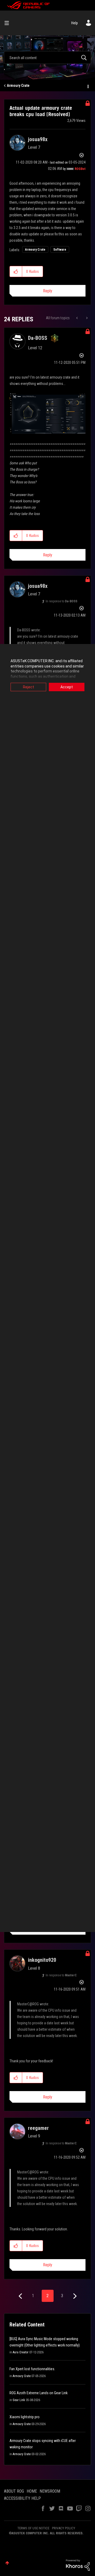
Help (75, 23)
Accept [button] (67, 687)
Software (60, 250)
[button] (16, 271)
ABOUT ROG (14, 2491)
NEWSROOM (50, 2491)
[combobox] (47, 58)
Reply (48, 291)
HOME (32, 2491)
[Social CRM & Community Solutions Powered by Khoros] (78, 2565)
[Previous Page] (21, 2296)
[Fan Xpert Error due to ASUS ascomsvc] (77, 318)
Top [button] (7, 2563)
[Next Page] (74, 2296)
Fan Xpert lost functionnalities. (32, 2369)
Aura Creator (21, 2352)
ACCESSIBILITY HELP (22, 2498)
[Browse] (9, 23)
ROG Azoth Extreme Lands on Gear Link (39, 2393)
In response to (61, 601)
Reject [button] (28, 687)
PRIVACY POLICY (64, 2528)
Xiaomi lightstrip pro (25, 2417)
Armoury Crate (18, 85)
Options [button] (88, 86)
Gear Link (19, 2400)
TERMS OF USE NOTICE (33, 2528)
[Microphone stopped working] (86, 318)
